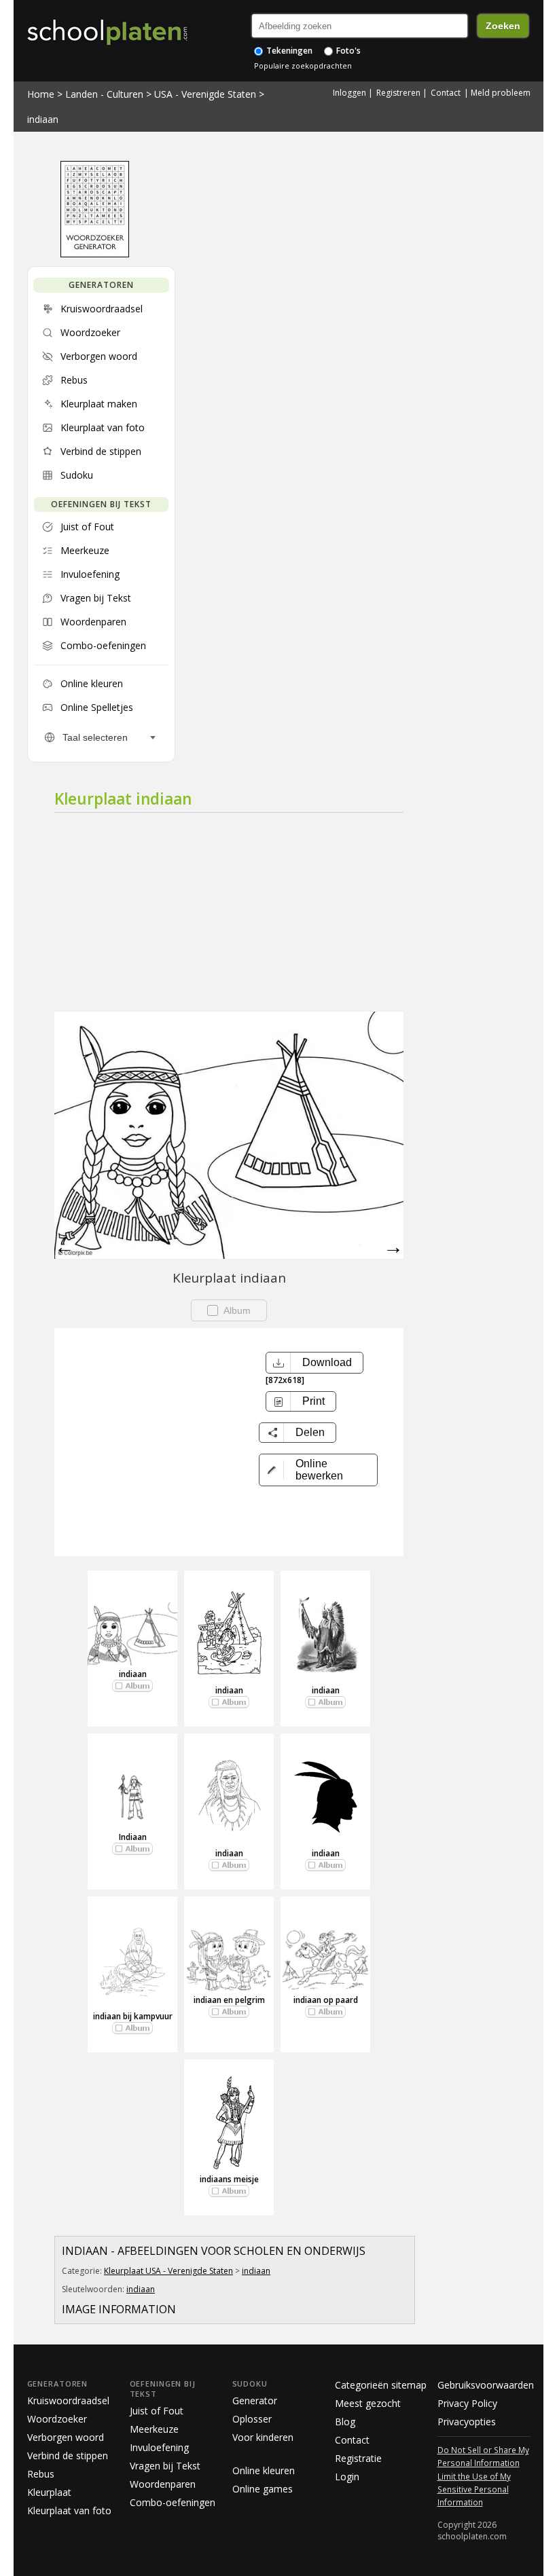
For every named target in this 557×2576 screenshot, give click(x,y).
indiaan (43, 119)
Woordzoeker (57, 2419)
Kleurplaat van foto (69, 2510)
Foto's (347, 51)
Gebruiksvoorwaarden (486, 2385)
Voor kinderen (263, 2437)
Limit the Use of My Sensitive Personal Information (474, 2489)
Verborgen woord (66, 2437)
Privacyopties (467, 2422)
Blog (345, 2422)
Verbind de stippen (68, 2455)
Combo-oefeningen (173, 2502)
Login (347, 2477)
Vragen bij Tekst (165, 2466)
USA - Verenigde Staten (205, 94)
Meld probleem (501, 93)
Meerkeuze (154, 2429)
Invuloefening (159, 2447)
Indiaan (133, 1837)
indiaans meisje (229, 2179)
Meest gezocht (368, 2403)
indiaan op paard (326, 2000)
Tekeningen (288, 51)
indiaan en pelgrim (229, 2000)
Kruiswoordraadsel (68, 2400)
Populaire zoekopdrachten (303, 66)
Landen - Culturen (104, 94)
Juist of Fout (157, 2411)
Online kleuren (264, 2470)
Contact (446, 93)
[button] (318, 1470)
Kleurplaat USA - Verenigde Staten (168, 2271)
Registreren (398, 93)
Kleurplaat (49, 2492)
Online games (263, 2489)
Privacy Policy (467, 2403)
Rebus (41, 2474)
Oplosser (252, 2419)
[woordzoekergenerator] (95, 254)
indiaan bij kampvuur (133, 2016)
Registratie (358, 2458)
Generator (255, 2400)
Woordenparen (163, 2484)
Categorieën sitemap (381, 2385)
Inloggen (349, 93)
